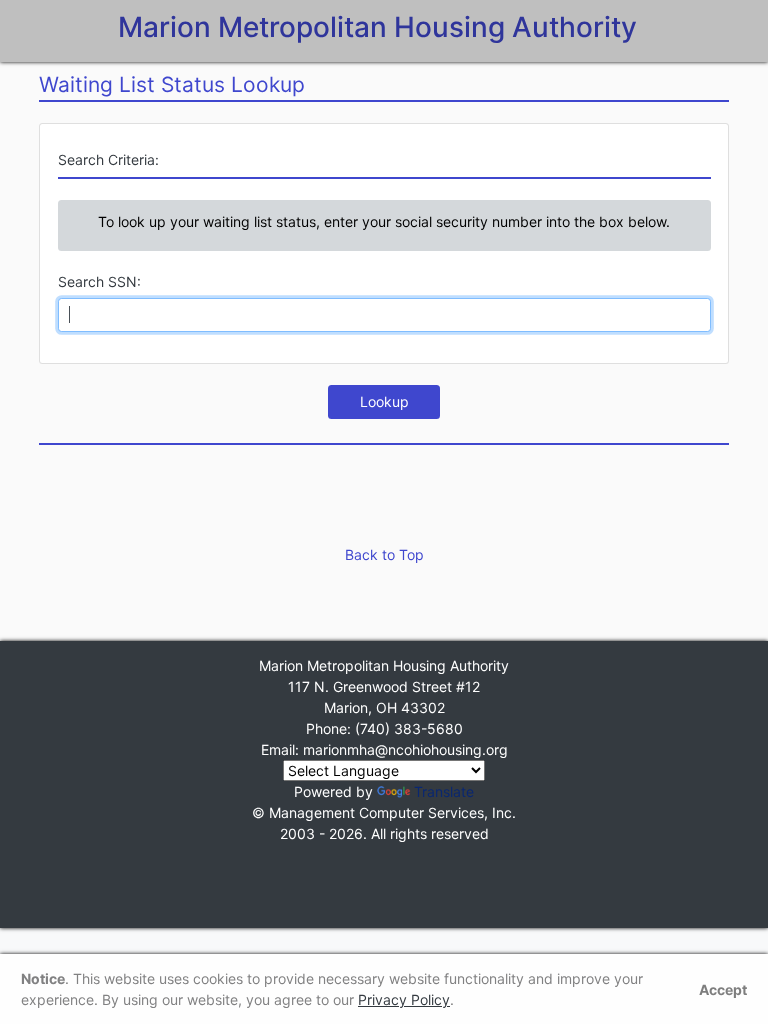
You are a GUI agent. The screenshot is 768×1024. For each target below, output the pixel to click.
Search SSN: (99, 281)
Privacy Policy (404, 999)
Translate (444, 791)
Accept (723, 989)
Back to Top (384, 554)
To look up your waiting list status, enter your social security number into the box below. (384, 221)
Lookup (384, 401)
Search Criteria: (108, 159)
